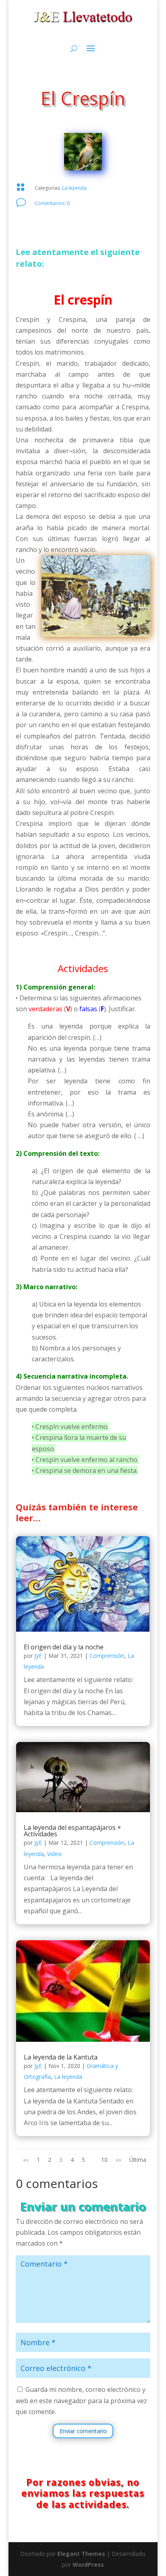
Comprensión (107, 1656)
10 (104, 2160)
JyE (38, 1656)
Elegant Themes (81, 2554)
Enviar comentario (83, 2431)
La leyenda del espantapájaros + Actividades (73, 1831)
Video (54, 1854)
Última (138, 2160)
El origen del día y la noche (64, 1647)
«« (26, 2160)
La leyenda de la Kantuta (61, 2057)
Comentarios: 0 (52, 203)
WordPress (88, 2565)
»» (118, 2160)
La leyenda (74, 188)
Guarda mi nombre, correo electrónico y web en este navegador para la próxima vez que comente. (81, 2400)
